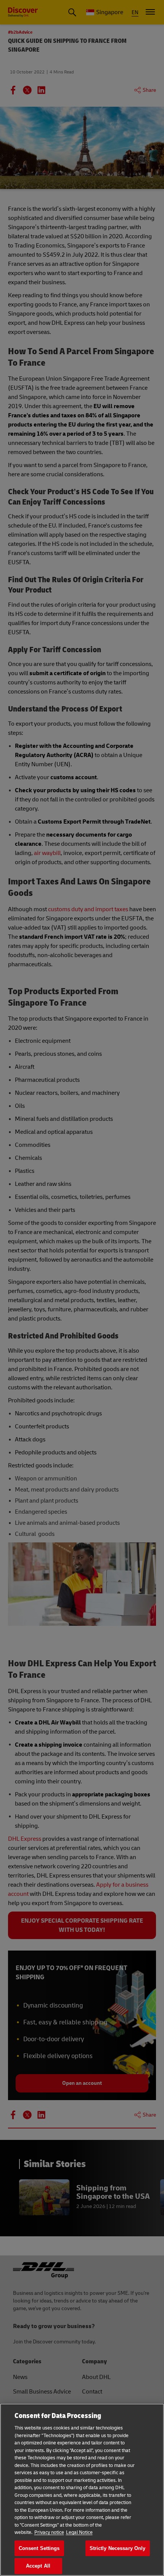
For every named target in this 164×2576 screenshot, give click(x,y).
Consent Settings (39, 2548)
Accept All (38, 2566)
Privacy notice (49, 2532)
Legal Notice (79, 2532)
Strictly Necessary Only (118, 2548)
